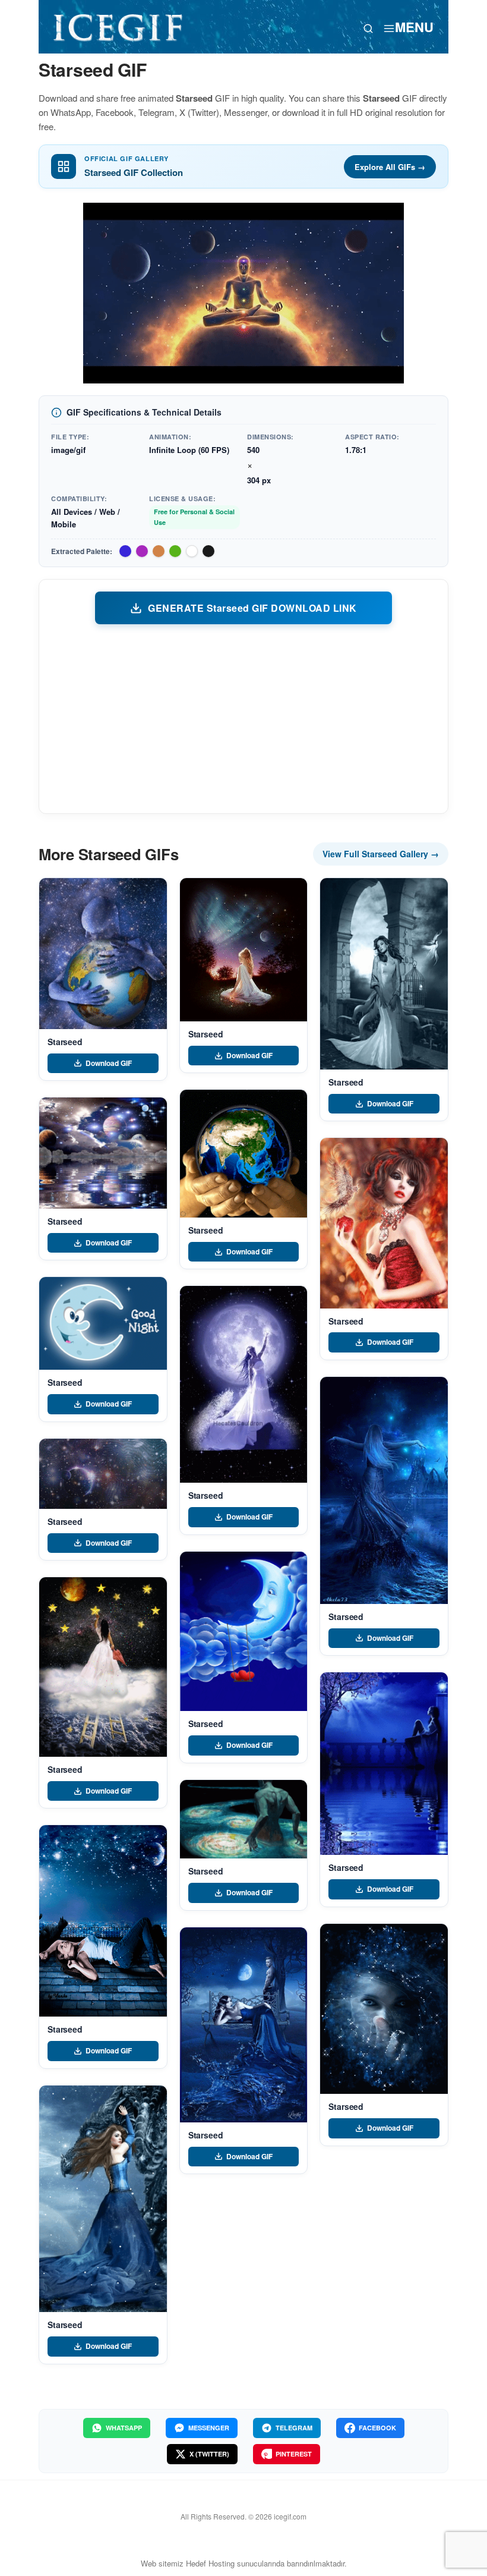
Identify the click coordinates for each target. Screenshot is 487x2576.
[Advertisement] (243, 718)
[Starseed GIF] (103, 954)
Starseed (65, 1042)
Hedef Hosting (210, 2563)
